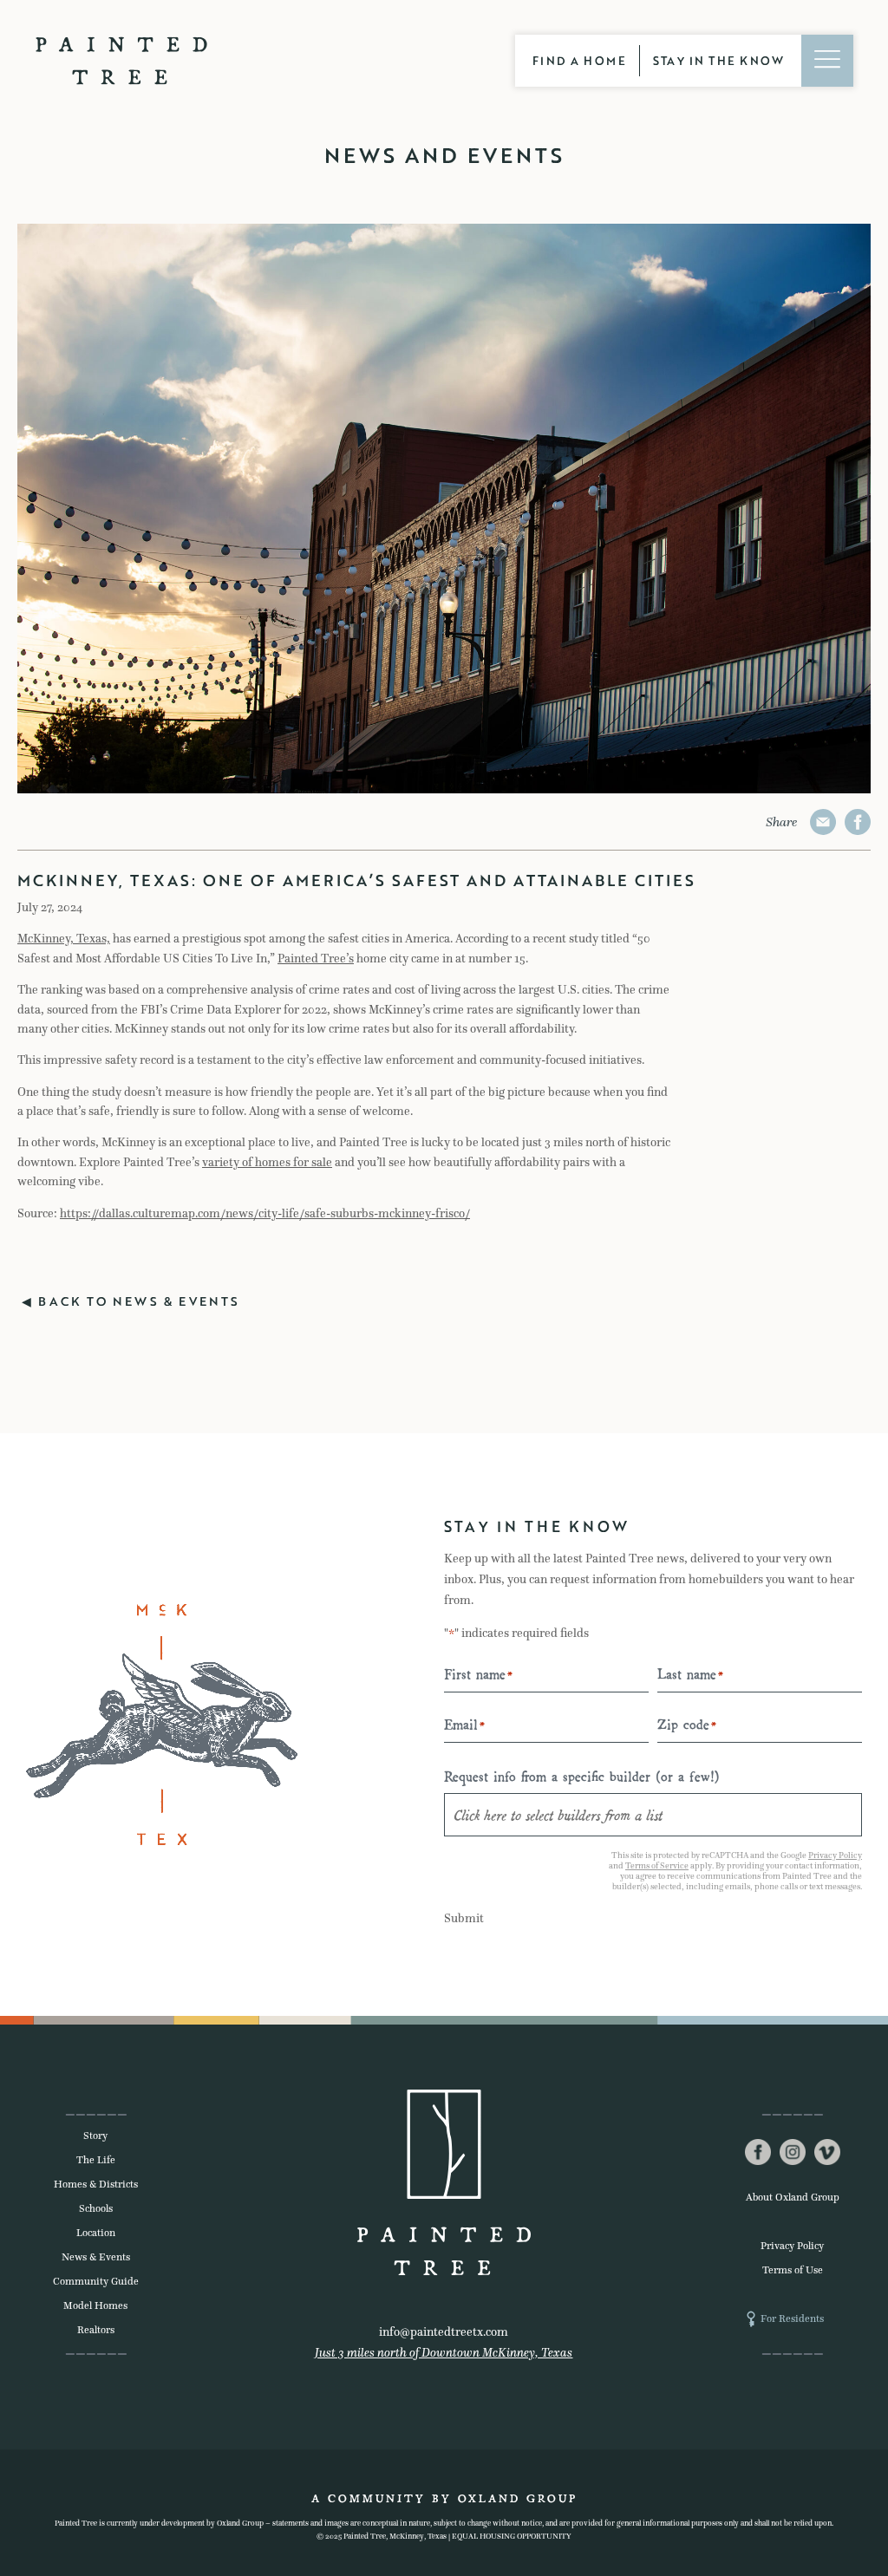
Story (95, 2136)
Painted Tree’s (316, 959)
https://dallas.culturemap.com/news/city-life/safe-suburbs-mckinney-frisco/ (265, 1213)
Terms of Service (657, 1865)
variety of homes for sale (267, 1162)
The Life (96, 2160)
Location (96, 2233)
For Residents (792, 2318)
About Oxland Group (793, 2197)
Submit (464, 1918)
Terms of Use (793, 2270)
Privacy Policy (835, 1855)
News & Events (96, 2257)
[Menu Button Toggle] (827, 61)
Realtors (96, 2330)
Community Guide (96, 2281)
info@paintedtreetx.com (444, 2332)
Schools (96, 2208)
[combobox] (653, 1815)
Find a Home (580, 61)
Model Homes (95, 2305)
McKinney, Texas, (64, 939)
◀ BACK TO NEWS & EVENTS (131, 1301)
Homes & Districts (96, 2184)
